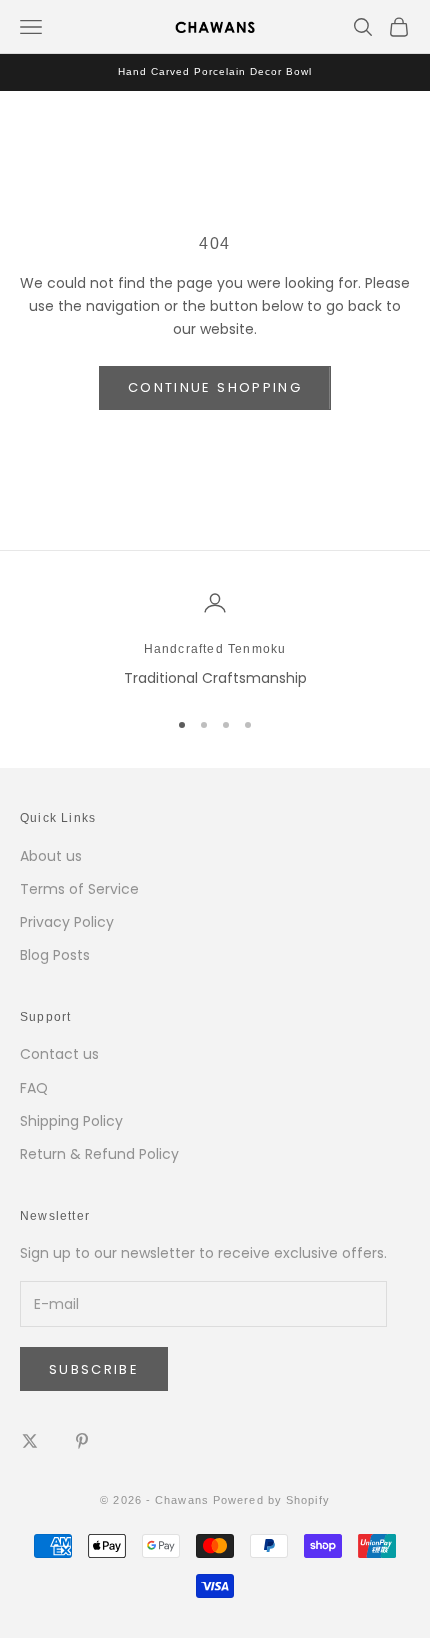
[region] (215, 640)
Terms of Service (79, 889)
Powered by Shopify (271, 1500)
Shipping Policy (71, 1121)
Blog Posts (55, 955)
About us (51, 856)
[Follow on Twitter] (30, 1441)
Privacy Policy (67, 922)
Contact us (59, 1054)
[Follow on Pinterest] (82, 1441)
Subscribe (94, 1369)
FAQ (34, 1088)
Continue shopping (215, 387)
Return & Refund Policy (99, 1154)
